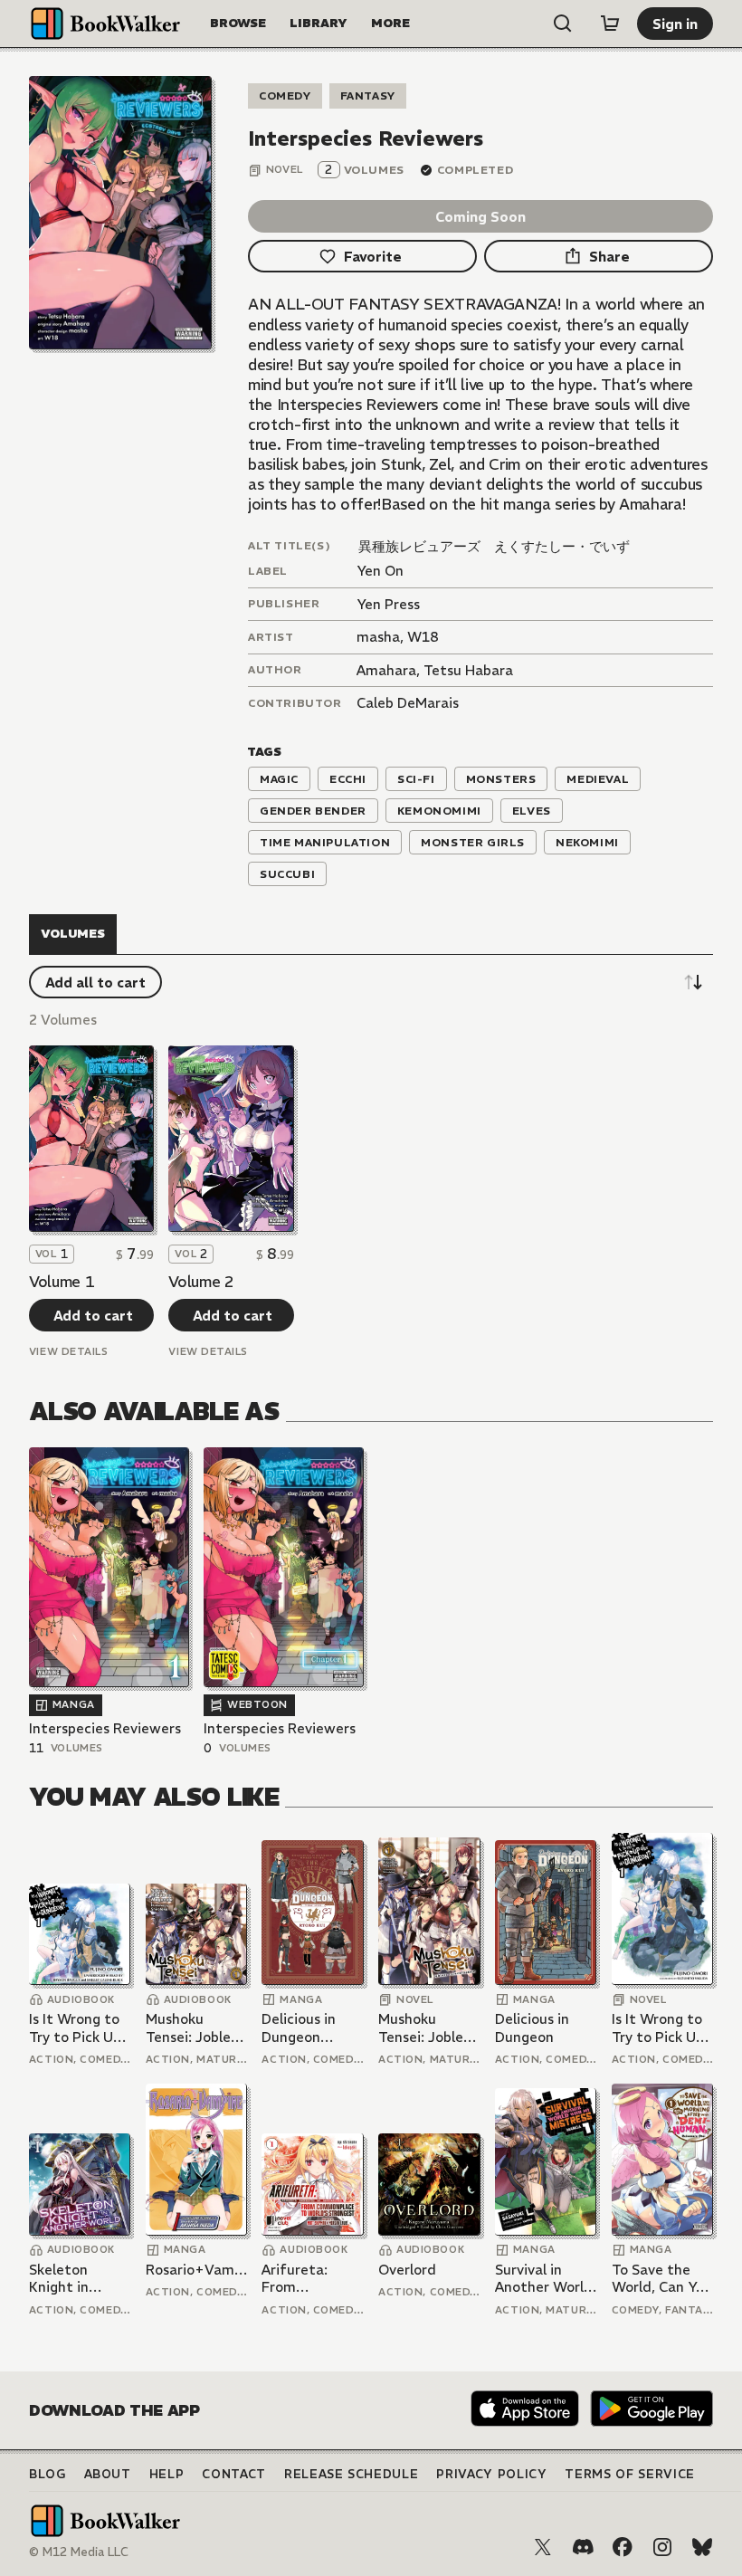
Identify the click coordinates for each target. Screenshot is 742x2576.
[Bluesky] (702, 2547)
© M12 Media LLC (79, 2552)
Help (167, 2474)
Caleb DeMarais (408, 703)
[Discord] (583, 2547)
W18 (423, 637)
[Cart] (610, 24)
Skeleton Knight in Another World (78, 2279)
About (108, 2474)
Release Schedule (351, 2474)
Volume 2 (201, 1282)
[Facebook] (623, 2547)
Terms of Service (629, 2474)
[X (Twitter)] (543, 2547)
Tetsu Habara (468, 670)
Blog (48, 2474)
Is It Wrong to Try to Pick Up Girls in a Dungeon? (75, 2028)
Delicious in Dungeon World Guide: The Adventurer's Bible (305, 2028)
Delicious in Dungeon (532, 2028)
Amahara (386, 670)
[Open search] (563, 24)
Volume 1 (62, 1282)
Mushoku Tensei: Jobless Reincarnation (195, 2028)
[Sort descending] (693, 982)
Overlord (407, 2270)
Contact (234, 2474)
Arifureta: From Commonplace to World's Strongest (309, 2279)
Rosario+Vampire (196, 2270)
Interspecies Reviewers (105, 1728)
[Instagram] (662, 2547)
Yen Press (388, 604)
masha (378, 637)
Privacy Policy (491, 2474)
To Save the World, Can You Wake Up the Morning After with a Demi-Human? (662, 2279)
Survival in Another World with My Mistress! (544, 2279)
